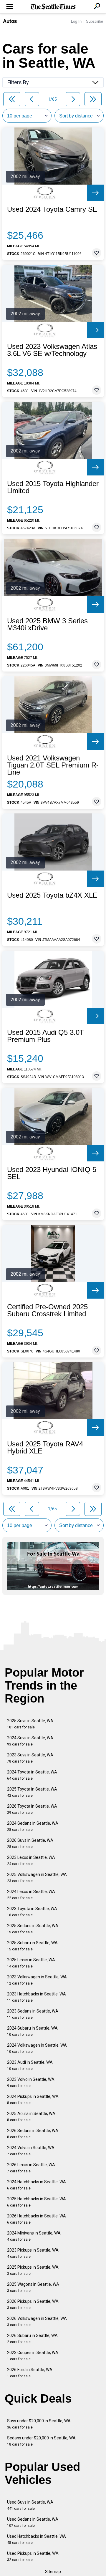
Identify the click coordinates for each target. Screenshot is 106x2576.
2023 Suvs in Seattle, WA (30, 1758)
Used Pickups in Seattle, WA (33, 2556)
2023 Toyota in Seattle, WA (32, 1912)
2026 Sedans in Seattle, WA (33, 2134)
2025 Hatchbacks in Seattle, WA (37, 2202)
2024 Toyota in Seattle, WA (32, 1775)
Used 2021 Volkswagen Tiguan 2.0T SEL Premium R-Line (53, 765)
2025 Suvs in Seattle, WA (30, 1724)
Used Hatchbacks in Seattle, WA (37, 2539)
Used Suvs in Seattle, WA (30, 2505)
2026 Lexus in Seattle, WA (31, 2168)
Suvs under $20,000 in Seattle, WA (39, 2424)
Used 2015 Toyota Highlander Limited (53, 487)
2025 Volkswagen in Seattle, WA (37, 1878)
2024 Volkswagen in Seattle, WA (37, 2048)
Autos (10, 21)
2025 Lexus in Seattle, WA (31, 1963)
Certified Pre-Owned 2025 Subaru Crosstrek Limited (47, 1310)
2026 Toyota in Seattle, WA (32, 1809)
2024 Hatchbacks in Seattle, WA (37, 2185)
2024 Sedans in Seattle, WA (33, 1826)
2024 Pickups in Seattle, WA (33, 2100)
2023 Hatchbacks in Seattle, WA (37, 1997)
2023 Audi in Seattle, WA (30, 2065)
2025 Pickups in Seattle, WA (33, 2270)
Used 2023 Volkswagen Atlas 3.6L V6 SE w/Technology (52, 350)
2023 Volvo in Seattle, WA (31, 2082)
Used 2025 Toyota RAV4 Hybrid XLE (45, 1448)
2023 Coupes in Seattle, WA (33, 2356)
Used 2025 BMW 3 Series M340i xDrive (47, 624)
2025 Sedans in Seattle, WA (33, 1929)
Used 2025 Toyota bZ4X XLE (52, 895)
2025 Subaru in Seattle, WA (32, 1946)
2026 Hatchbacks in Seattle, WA (37, 2219)
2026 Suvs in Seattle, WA (30, 1843)
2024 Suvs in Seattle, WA (30, 1741)
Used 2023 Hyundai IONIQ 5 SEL (52, 1173)
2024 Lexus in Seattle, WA (31, 1895)
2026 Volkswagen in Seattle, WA (37, 2321)
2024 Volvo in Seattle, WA (31, 2151)
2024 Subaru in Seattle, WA (32, 2031)
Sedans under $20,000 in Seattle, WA (41, 2441)
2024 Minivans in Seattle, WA (34, 2236)
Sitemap (53, 2572)
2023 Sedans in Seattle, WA (33, 2014)
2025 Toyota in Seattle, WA (32, 1792)
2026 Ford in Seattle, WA (30, 2373)
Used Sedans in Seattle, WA (33, 2522)
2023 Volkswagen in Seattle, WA (37, 1980)
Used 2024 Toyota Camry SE (52, 209)
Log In (76, 21)
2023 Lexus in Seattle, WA (31, 1860)
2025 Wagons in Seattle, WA (33, 2287)
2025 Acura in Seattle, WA (31, 2117)
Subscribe (95, 21)
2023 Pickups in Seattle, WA (33, 2253)
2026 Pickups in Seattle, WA (33, 2304)
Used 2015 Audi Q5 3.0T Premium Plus (45, 1036)
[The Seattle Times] (53, 7)
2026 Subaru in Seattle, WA (32, 2339)
